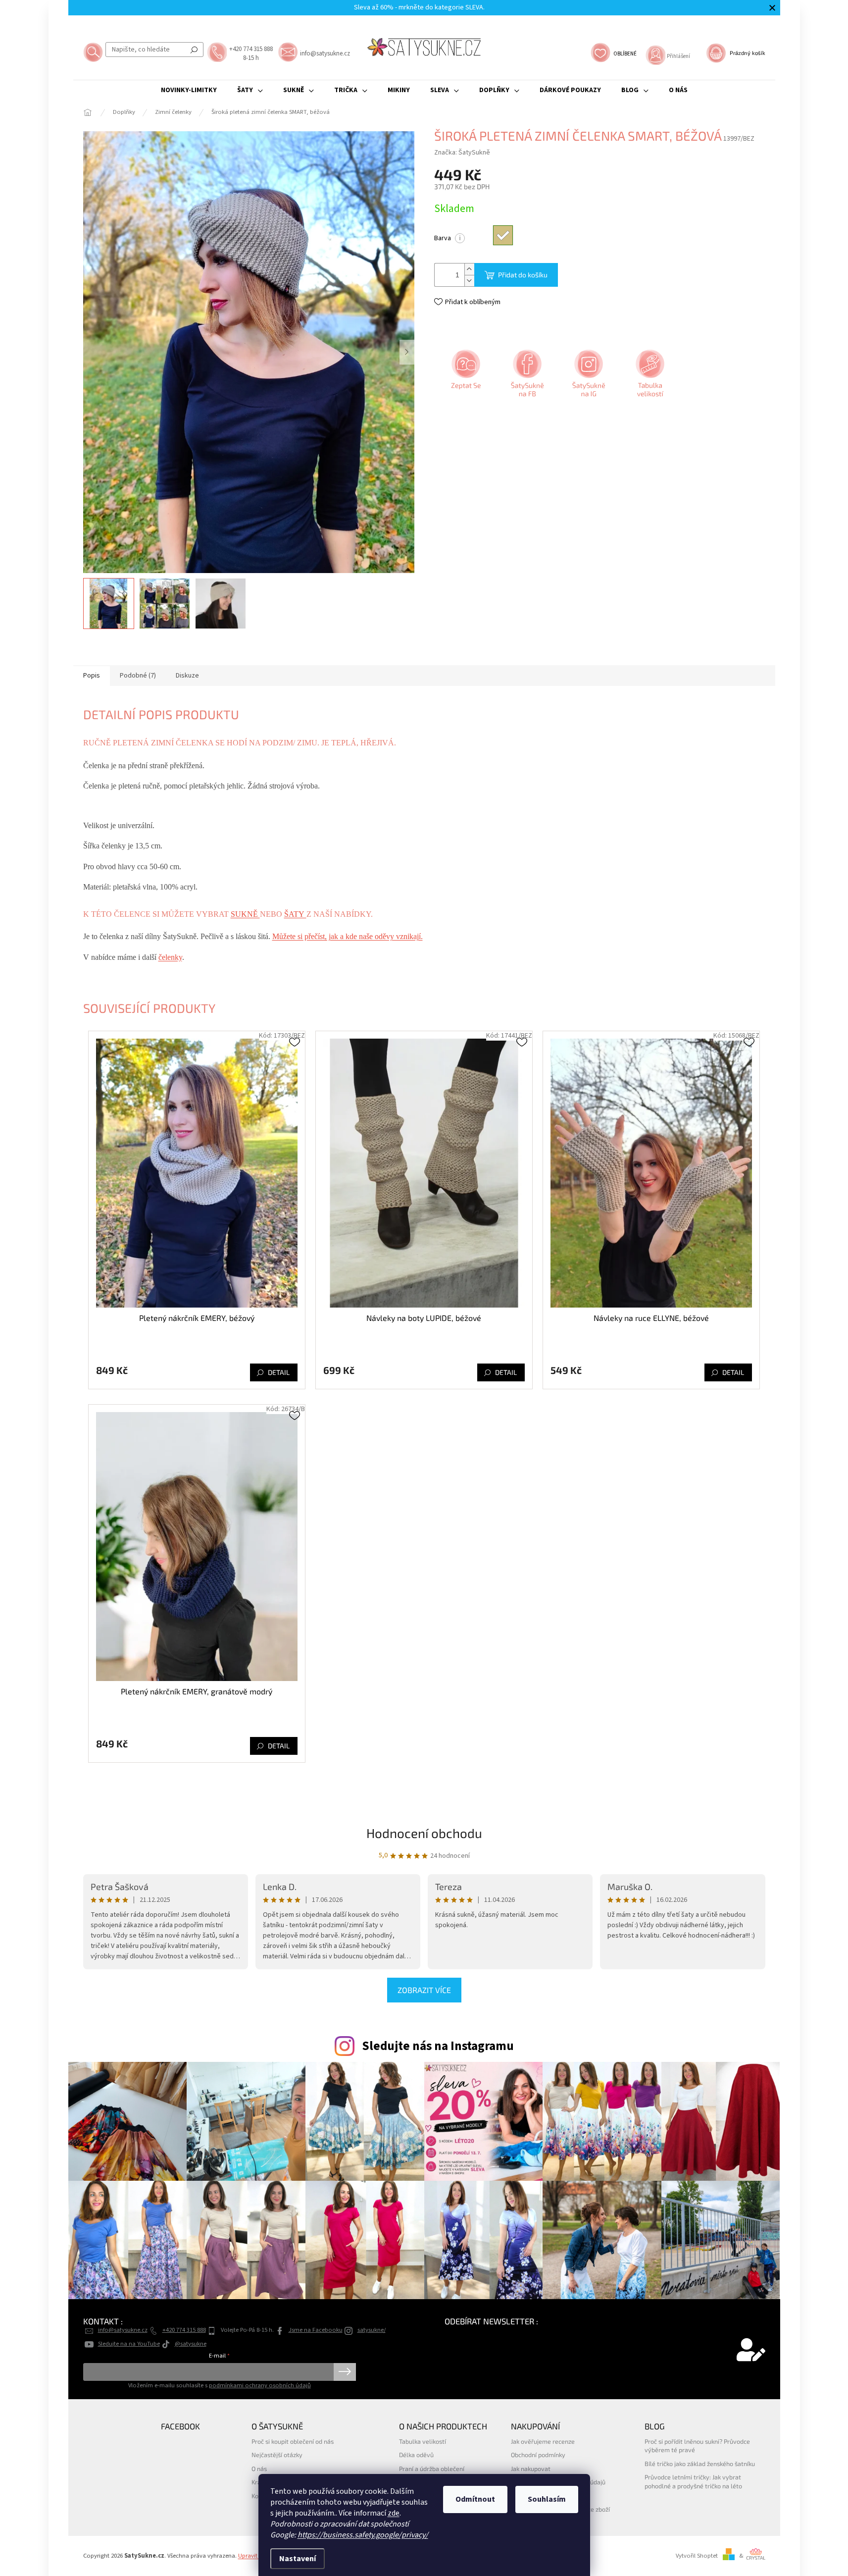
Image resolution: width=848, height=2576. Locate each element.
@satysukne (191, 2344)
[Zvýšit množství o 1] (469, 269)
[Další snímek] (407, 352)
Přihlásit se (345, 2372)
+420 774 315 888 (184, 2330)
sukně (245, 914)
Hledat (194, 50)
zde (394, 2513)
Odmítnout (475, 2499)
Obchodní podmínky (538, 2455)
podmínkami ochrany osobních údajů (260, 2385)
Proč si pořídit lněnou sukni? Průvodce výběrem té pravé (697, 2445)
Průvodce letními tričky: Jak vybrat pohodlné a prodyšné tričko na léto (693, 2481)
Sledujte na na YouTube (129, 2344)
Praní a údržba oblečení (432, 2469)
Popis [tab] (92, 676)
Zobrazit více (424, 1990)
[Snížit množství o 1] (469, 281)
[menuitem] (189, 90)
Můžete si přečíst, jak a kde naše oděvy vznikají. (348, 936)
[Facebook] (526, 377)
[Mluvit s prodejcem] (465, 377)
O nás (259, 2469)
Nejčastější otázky (277, 2455)
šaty (295, 914)
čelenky (170, 957)
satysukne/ (372, 2330)
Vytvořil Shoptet (697, 2556)
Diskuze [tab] (187, 676)
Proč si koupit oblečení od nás (293, 2441)
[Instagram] (588, 377)
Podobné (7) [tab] (138, 676)
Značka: (462, 153)
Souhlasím (547, 2499)
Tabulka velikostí (423, 2441)
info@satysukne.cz (123, 2330)
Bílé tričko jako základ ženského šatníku (700, 2464)
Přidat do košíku (523, 275)
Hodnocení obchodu (424, 1833)
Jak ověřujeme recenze (543, 2441)
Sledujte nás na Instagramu (438, 2046)
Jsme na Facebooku (316, 2330)
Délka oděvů (416, 2455)
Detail (279, 1372)
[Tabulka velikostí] (649, 377)
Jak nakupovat (531, 2469)
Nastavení (298, 2559)
